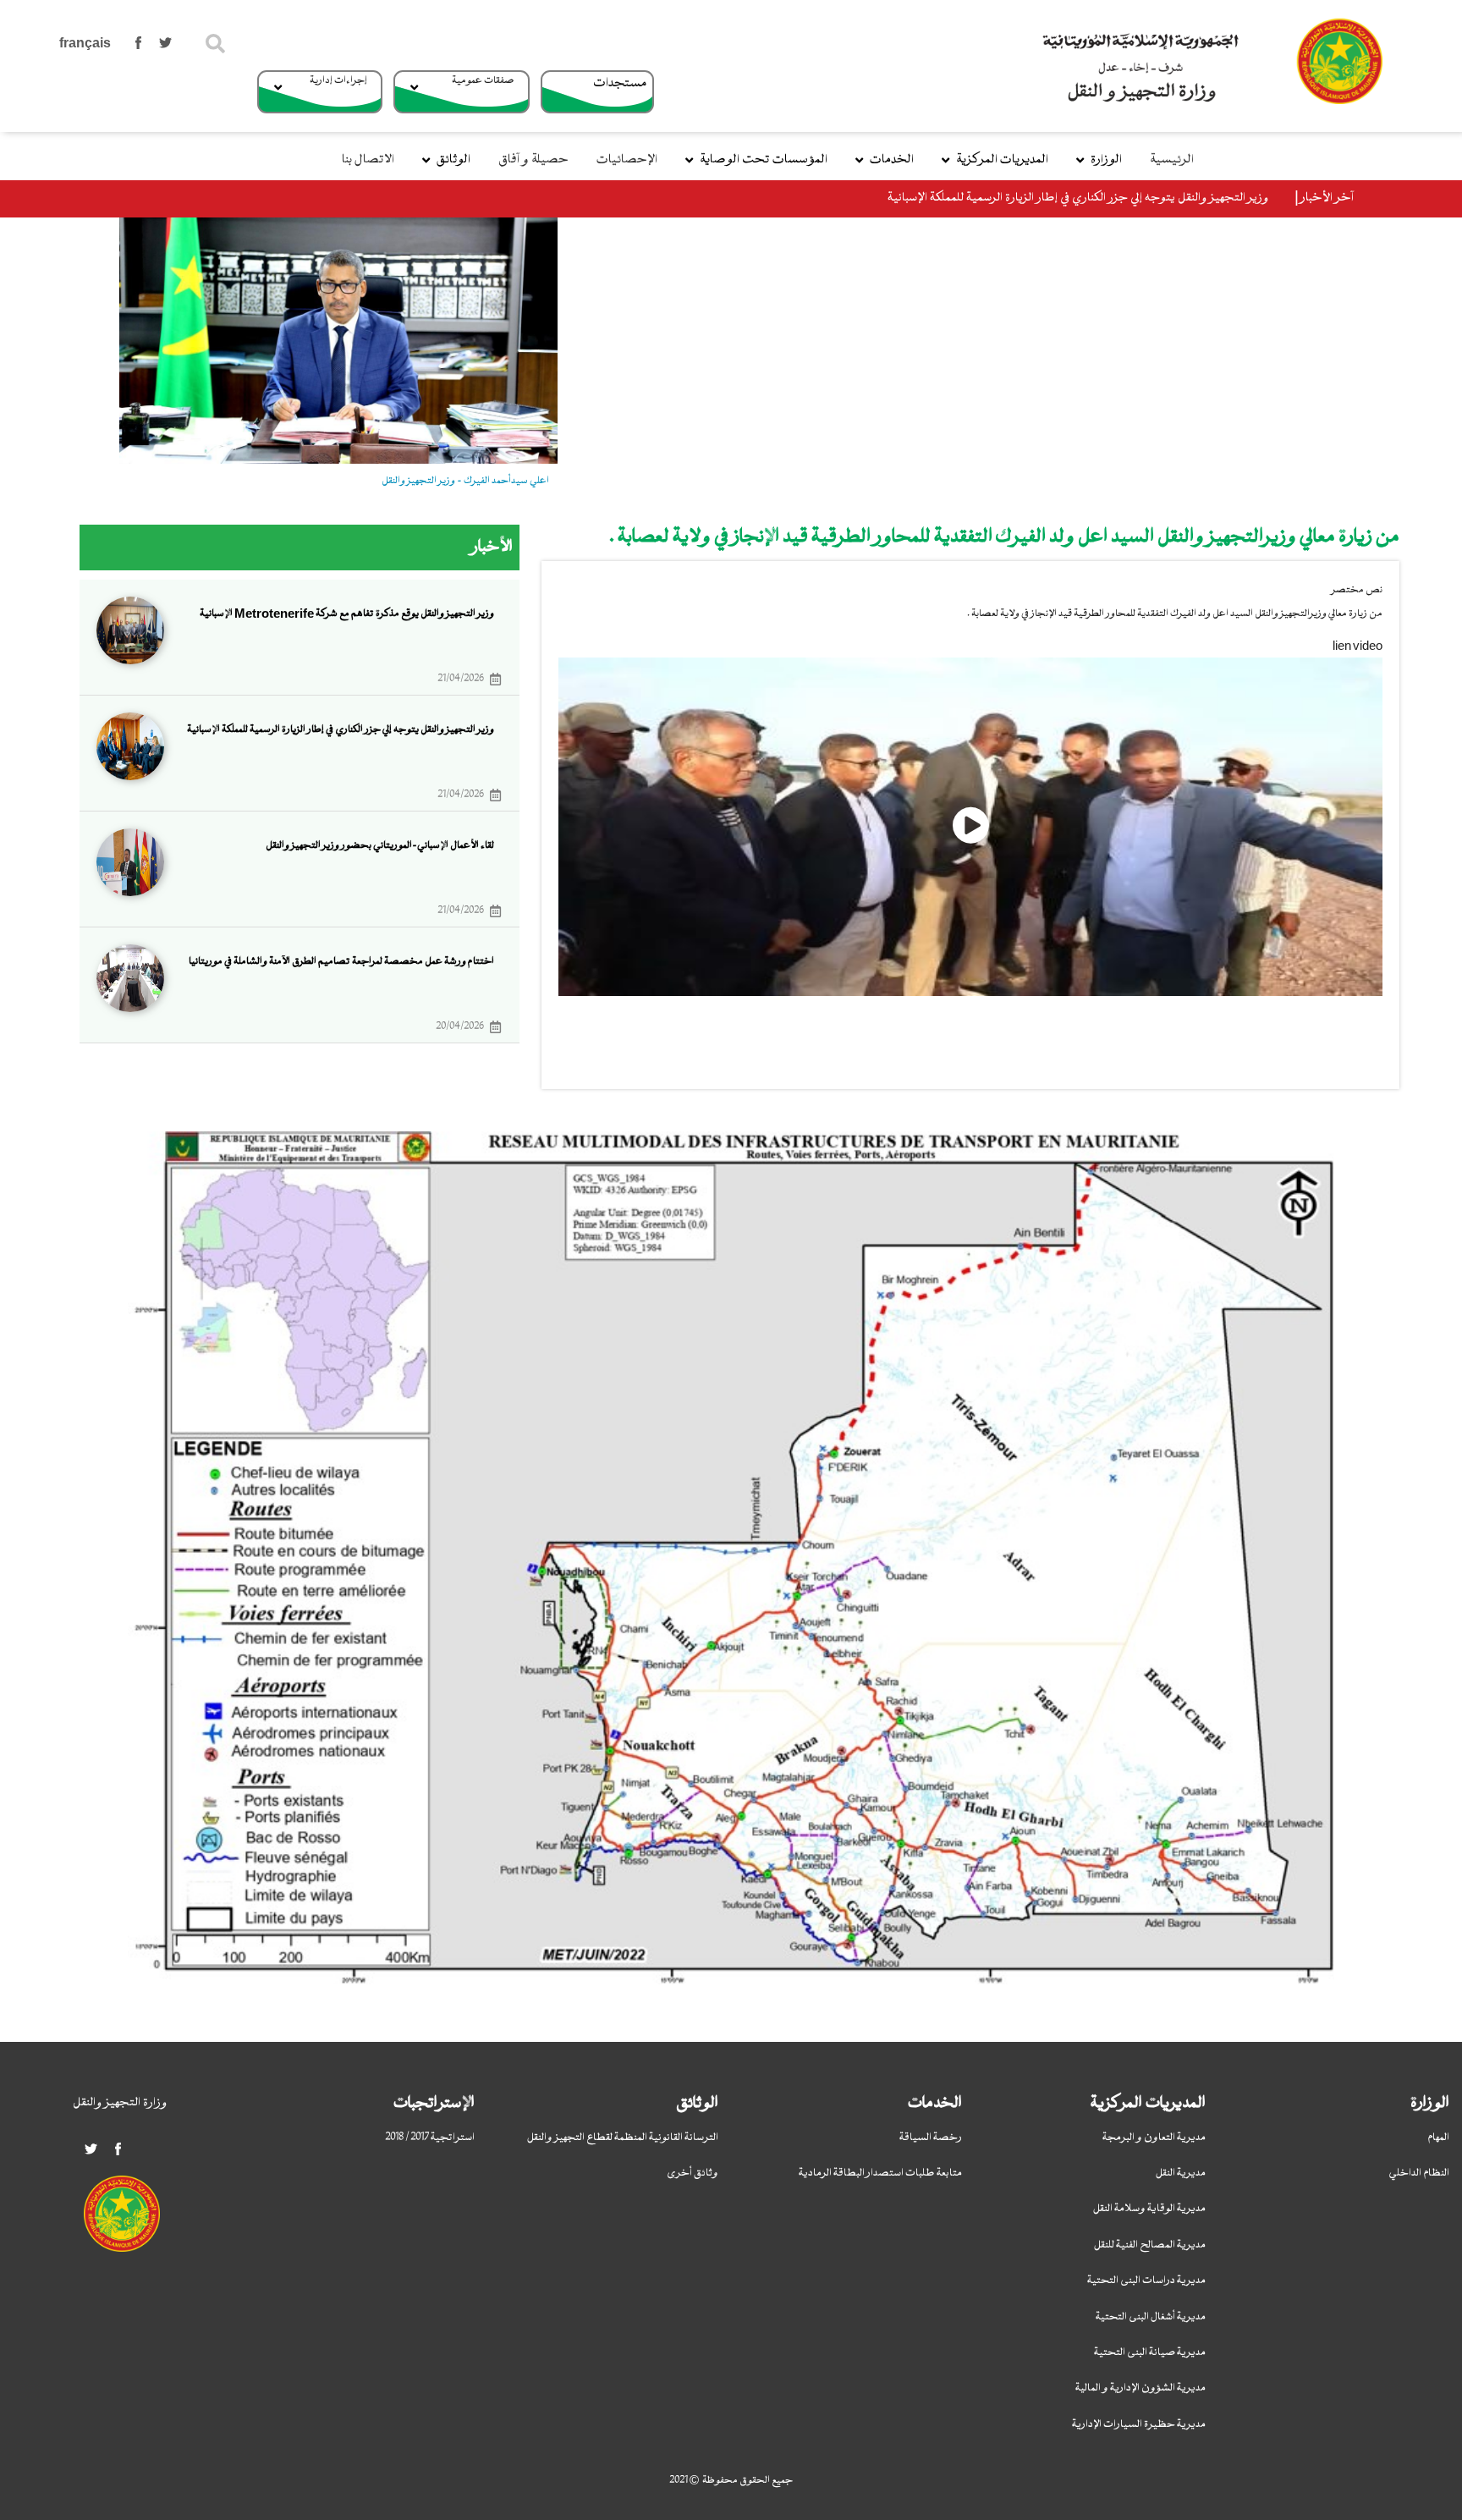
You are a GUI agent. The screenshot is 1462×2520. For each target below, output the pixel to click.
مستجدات (620, 83)
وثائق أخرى (693, 2173)
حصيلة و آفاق (533, 160)
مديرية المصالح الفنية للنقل (1150, 2245)
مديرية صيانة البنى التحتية (1150, 2352)
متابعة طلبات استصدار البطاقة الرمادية (880, 2173)
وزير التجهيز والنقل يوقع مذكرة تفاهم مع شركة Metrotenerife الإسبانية (347, 613)
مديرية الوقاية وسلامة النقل (1149, 2209)
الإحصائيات (627, 160)
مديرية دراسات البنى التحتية (1146, 2281)
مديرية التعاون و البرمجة (1154, 2138)
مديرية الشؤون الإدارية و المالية (1140, 2388)
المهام (1438, 2138)
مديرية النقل (1181, 2173)
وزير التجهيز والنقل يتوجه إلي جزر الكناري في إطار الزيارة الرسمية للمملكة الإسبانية (1078, 198)
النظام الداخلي (1419, 2173)
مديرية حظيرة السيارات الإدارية (1139, 2424)
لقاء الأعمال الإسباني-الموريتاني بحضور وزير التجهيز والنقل (380, 845)
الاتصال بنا (368, 160)
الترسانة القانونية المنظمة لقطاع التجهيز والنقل (623, 2138)
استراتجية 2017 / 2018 (430, 2138)
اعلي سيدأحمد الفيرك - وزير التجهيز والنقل (465, 481)
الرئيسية (1172, 160)
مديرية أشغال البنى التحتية (1151, 2317)
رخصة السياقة (931, 2138)
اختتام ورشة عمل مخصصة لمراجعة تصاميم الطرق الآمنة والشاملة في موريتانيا (341, 961)
